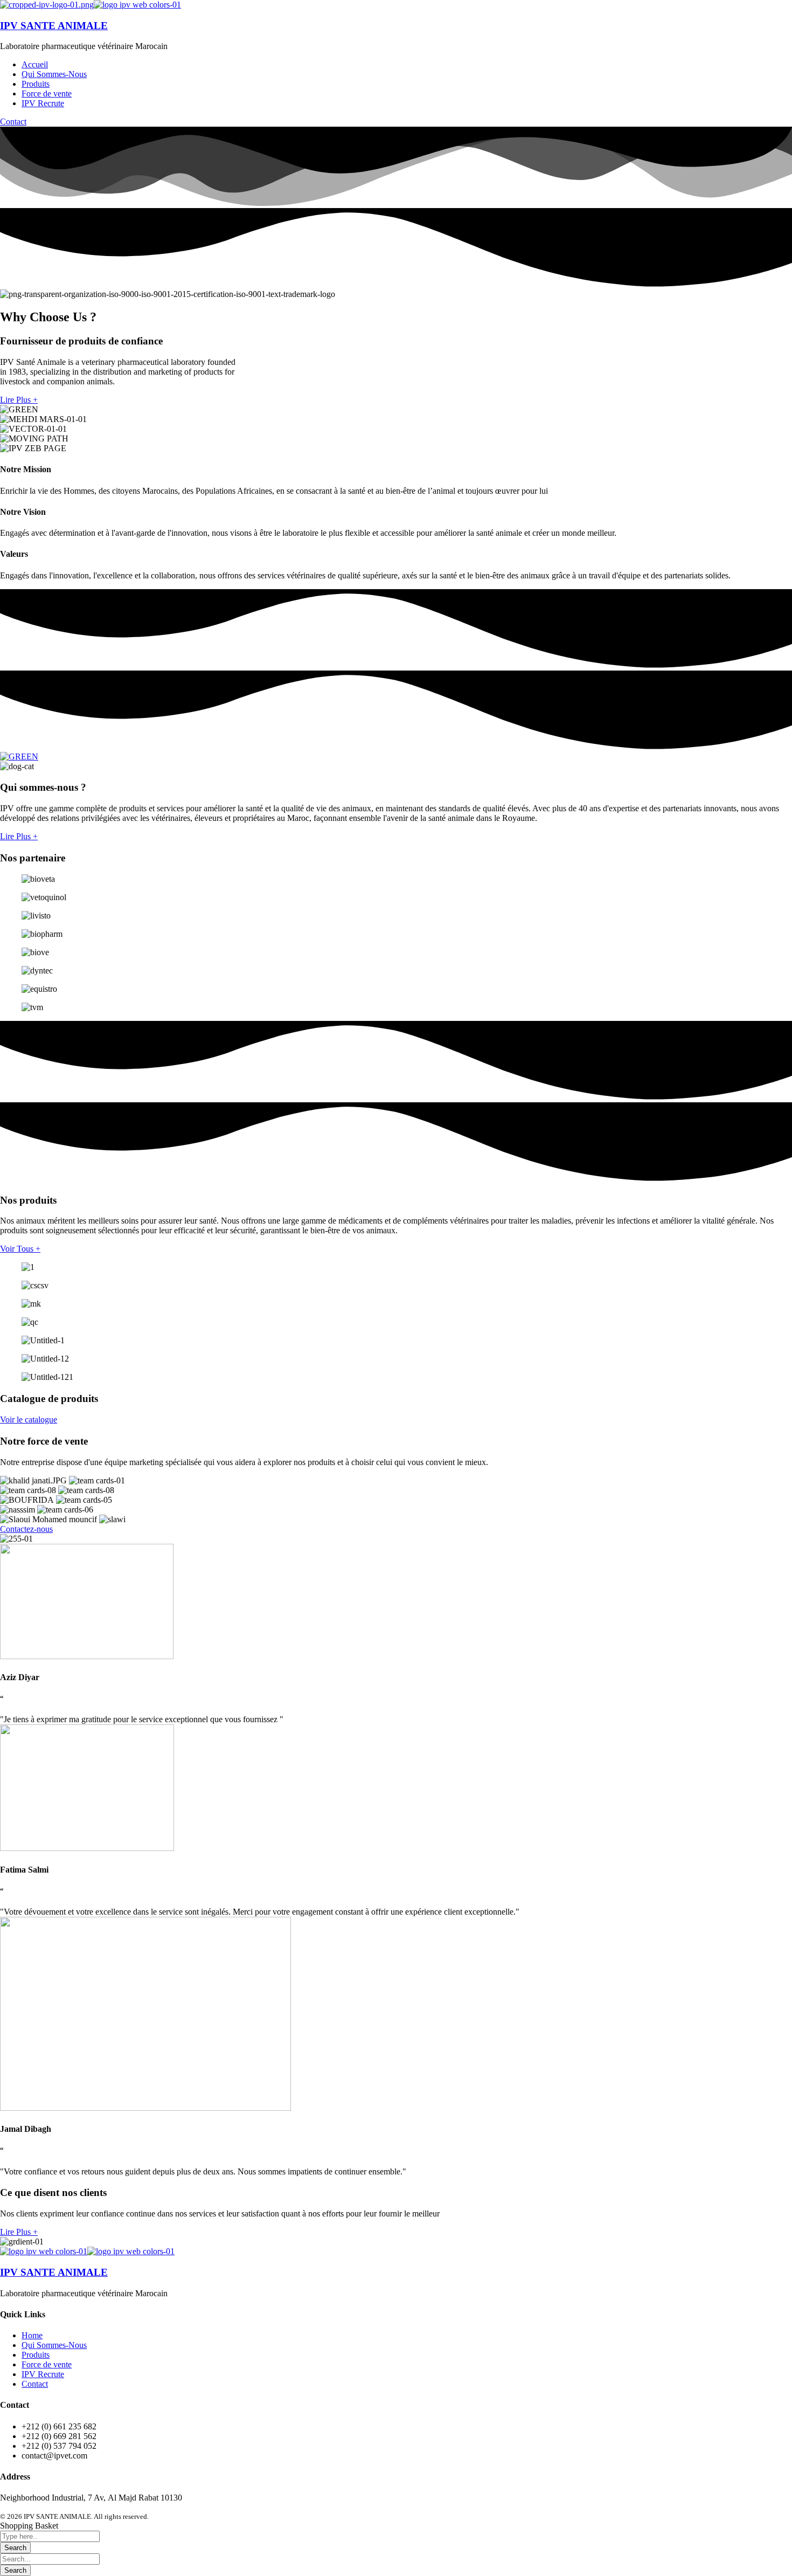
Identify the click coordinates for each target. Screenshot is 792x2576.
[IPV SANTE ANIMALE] (47, 5)
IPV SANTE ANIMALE (54, 26)
